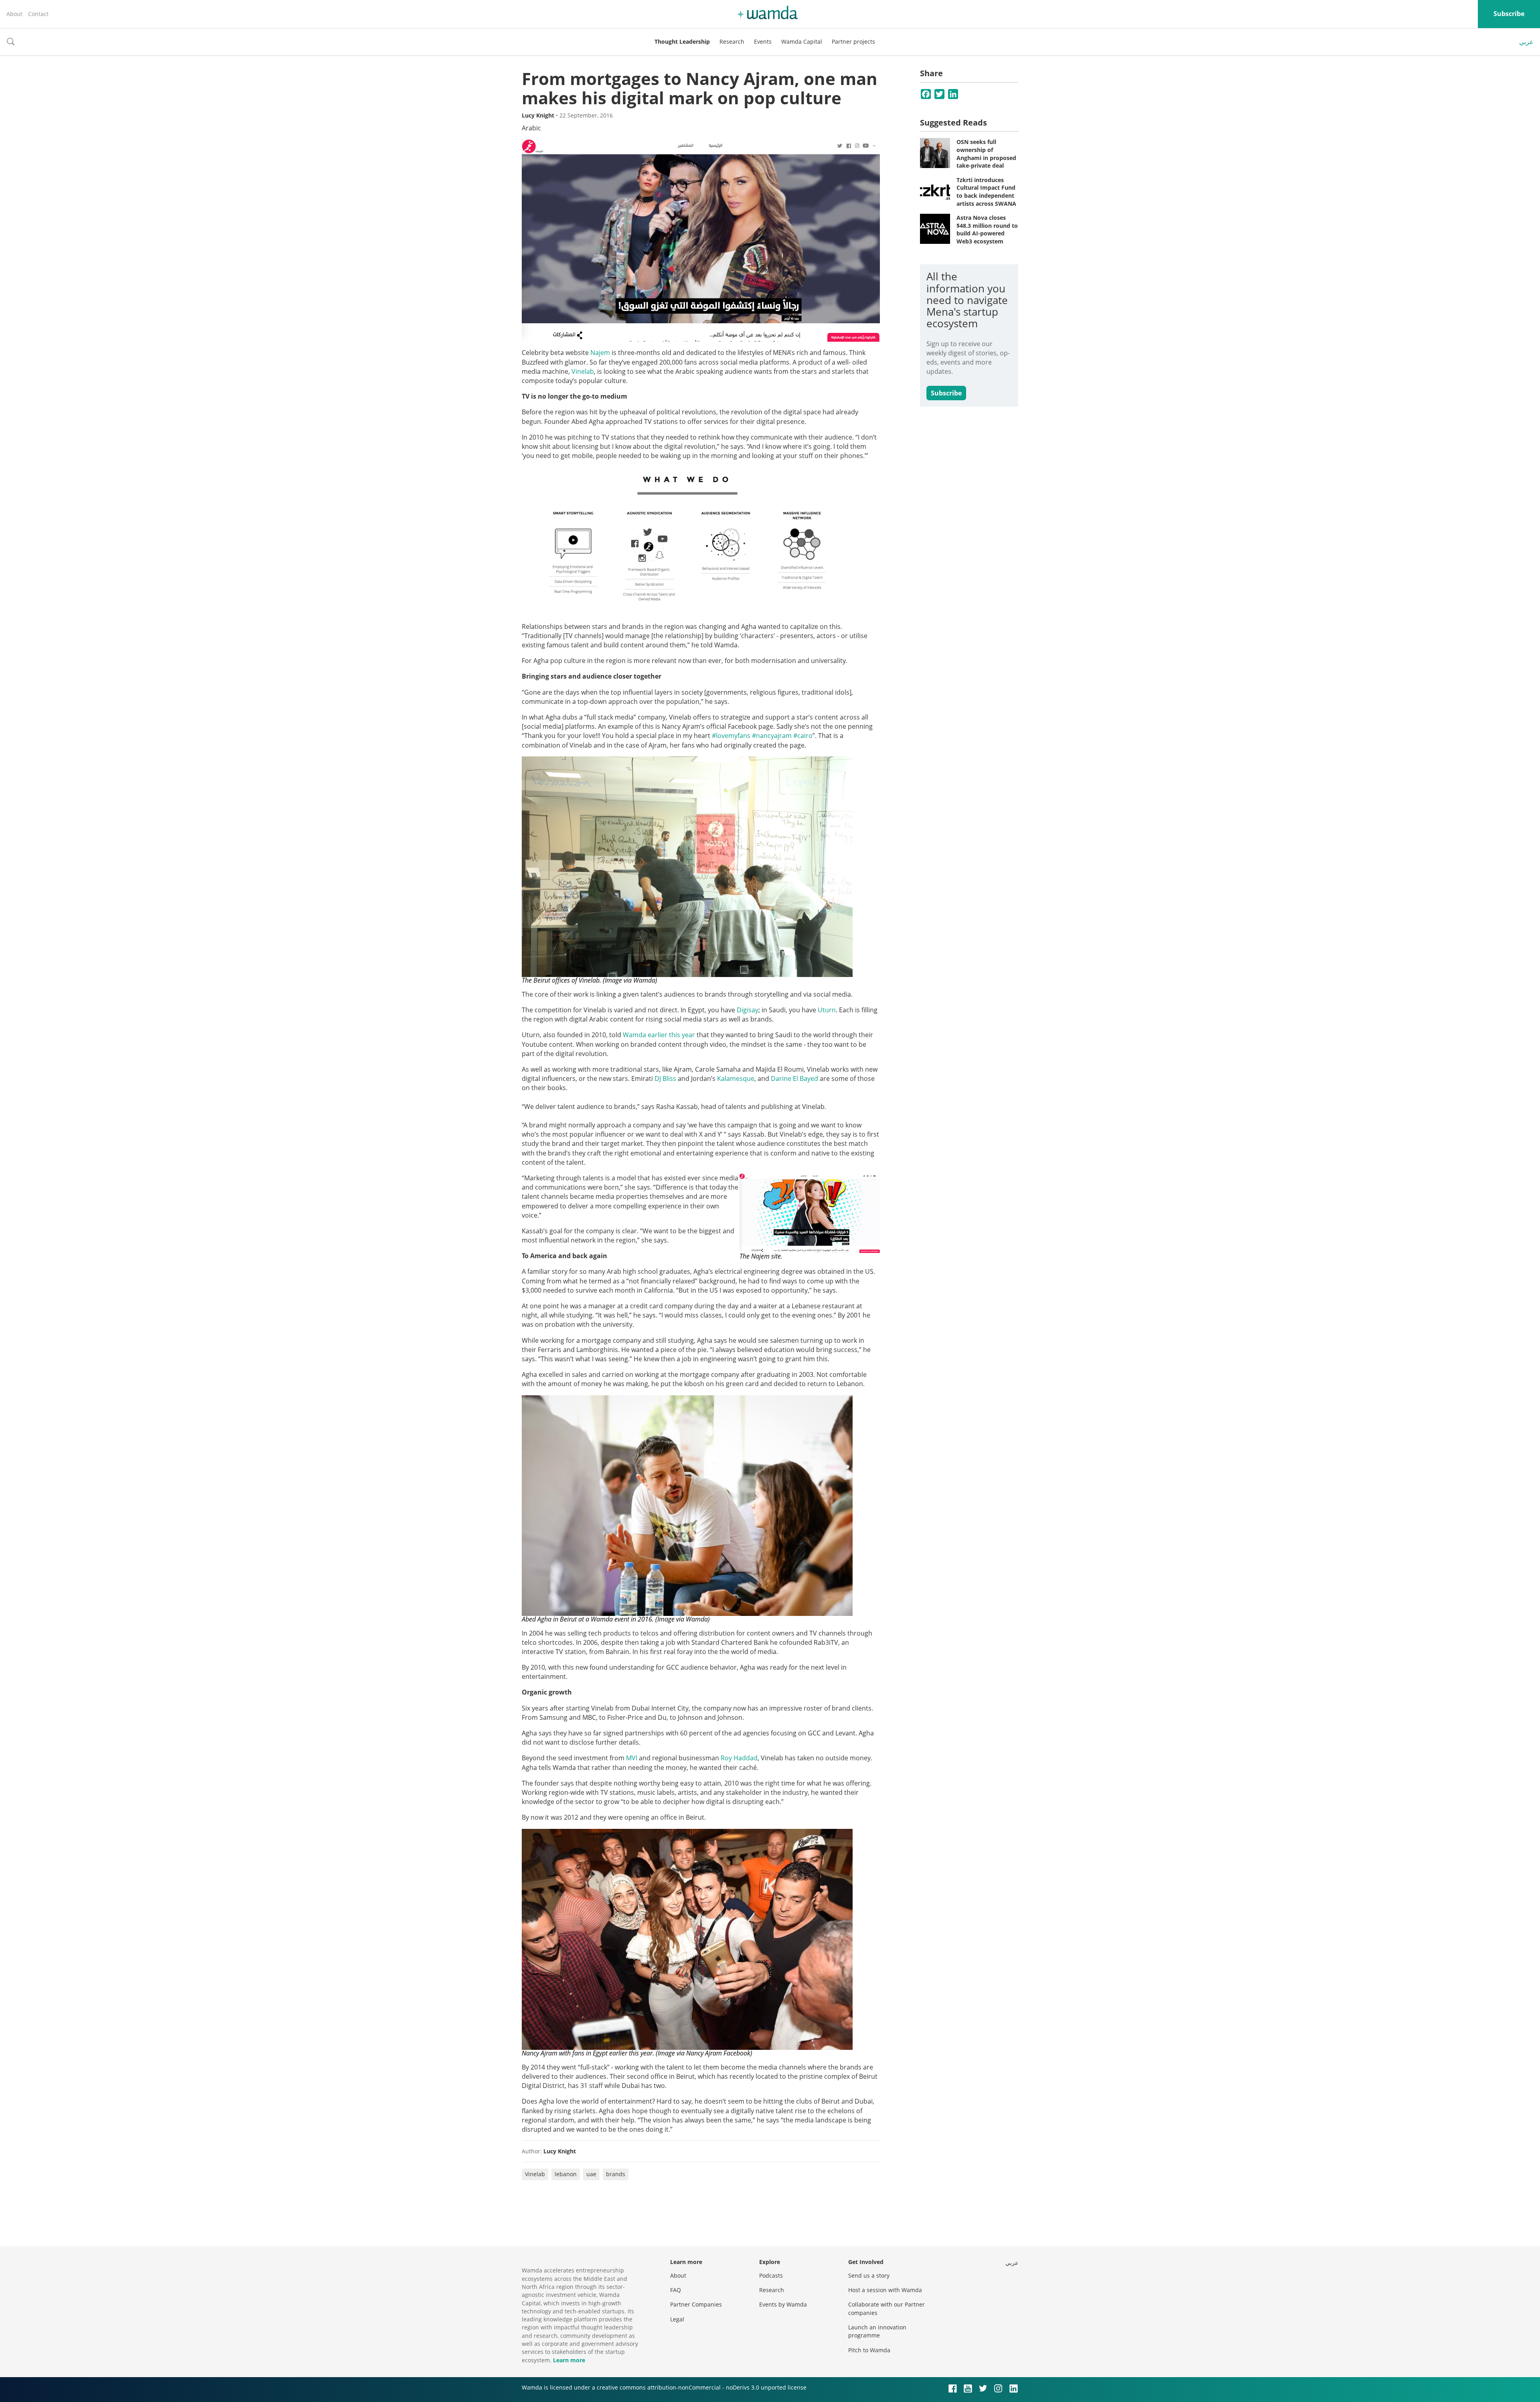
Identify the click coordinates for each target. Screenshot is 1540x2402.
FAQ (676, 2290)
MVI (632, 1758)
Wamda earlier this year (659, 1035)
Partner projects (853, 42)
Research (732, 42)
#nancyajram (772, 736)
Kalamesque (736, 1078)
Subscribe (1509, 14)
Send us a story (869, 2275)
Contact (38, 14)
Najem (600, 353)
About (14, 14)
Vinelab (583, 371)
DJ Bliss (665, 1078)
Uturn (827, 1010)
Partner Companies (696, 2304)
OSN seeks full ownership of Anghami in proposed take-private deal (986, 154)
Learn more (569, 2360)
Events (763, 42)
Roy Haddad (739, 1758)
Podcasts (771, 2275)
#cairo (803, 736)
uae (591, 2174)
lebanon (566, 2174)
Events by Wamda (783, 2304)
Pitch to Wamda (869, 2350)
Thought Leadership (682, 42)
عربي (1526, 42)
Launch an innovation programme (877, 2331)
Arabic (531, 128)
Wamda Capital (802, 42)
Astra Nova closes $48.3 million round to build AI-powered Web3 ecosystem (987, 229)
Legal (677, 2319)
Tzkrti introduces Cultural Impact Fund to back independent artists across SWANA (986, 192)
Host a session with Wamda (885, 2290)
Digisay (748, 1010)
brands (616, 2174)
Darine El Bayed (794, 1078)
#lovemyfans (731, 736)
